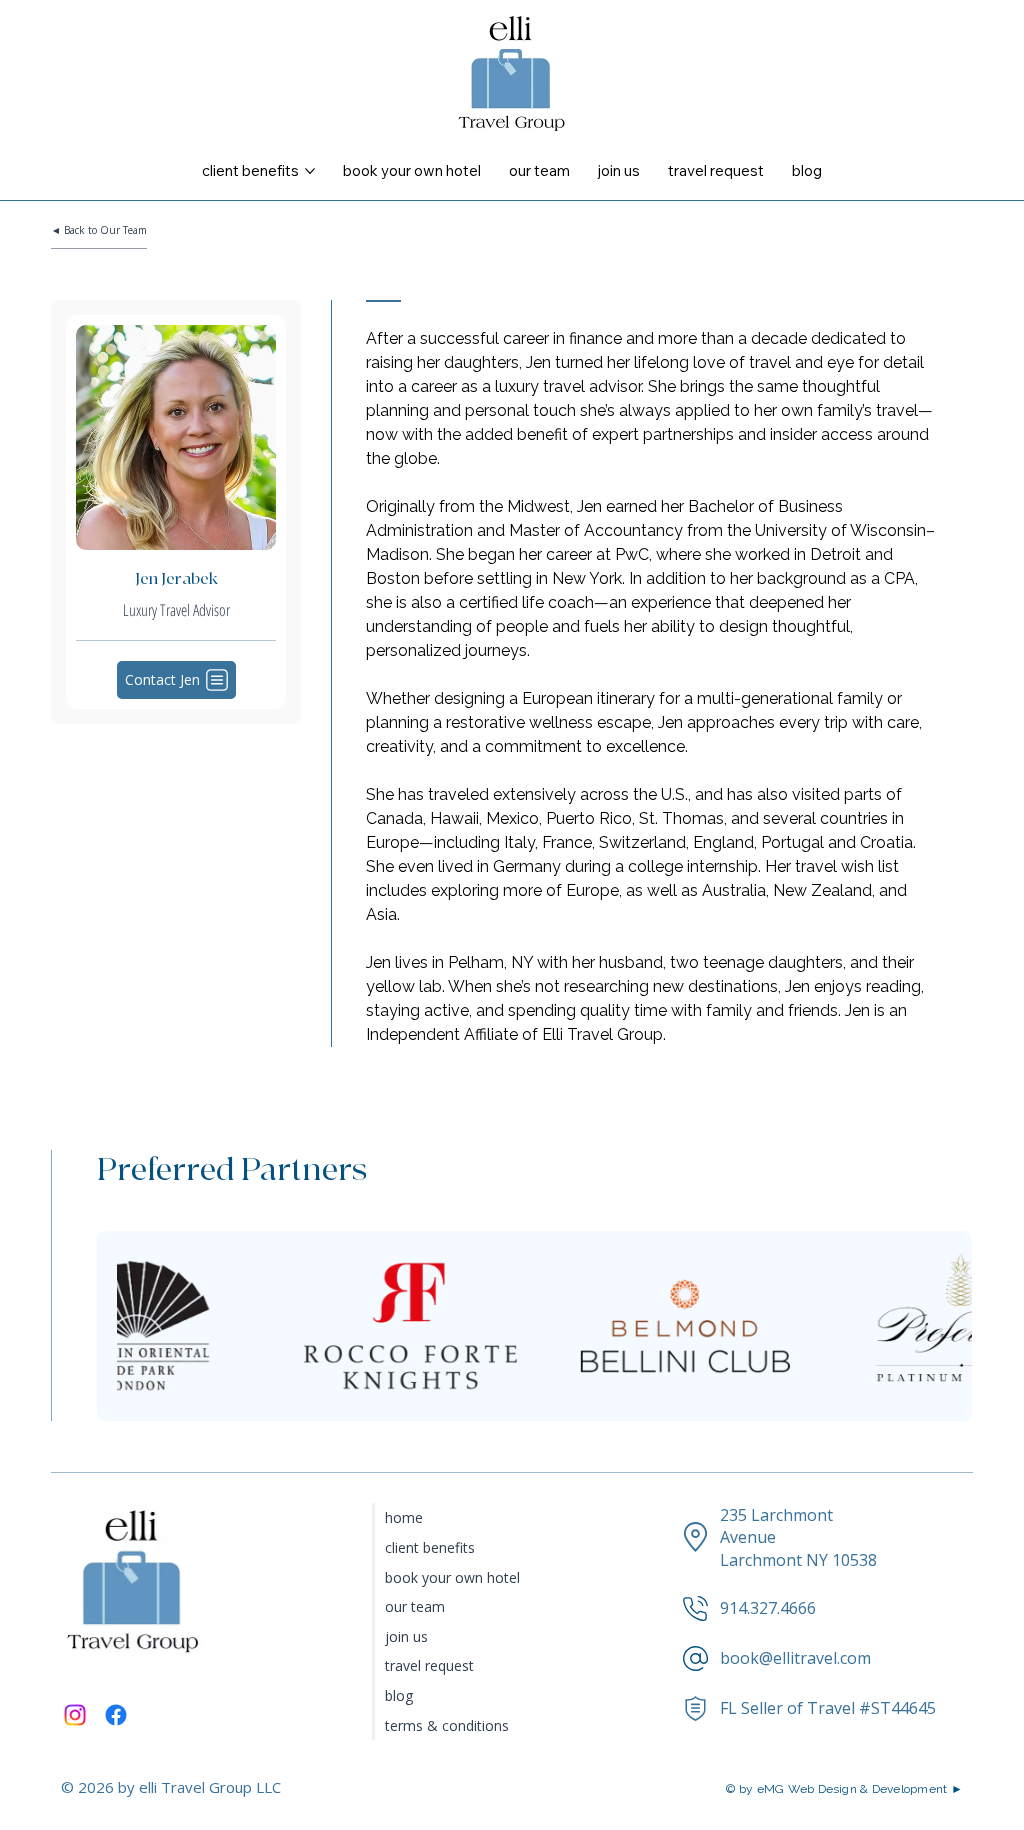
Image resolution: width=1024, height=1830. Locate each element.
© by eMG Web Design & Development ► (844, 1789)
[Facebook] (116, 1715)
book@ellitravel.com (795, 1658)
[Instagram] (75, 1715)
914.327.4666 (768, 1608)
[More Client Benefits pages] (310, 171)
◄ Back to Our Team (99, 230)
